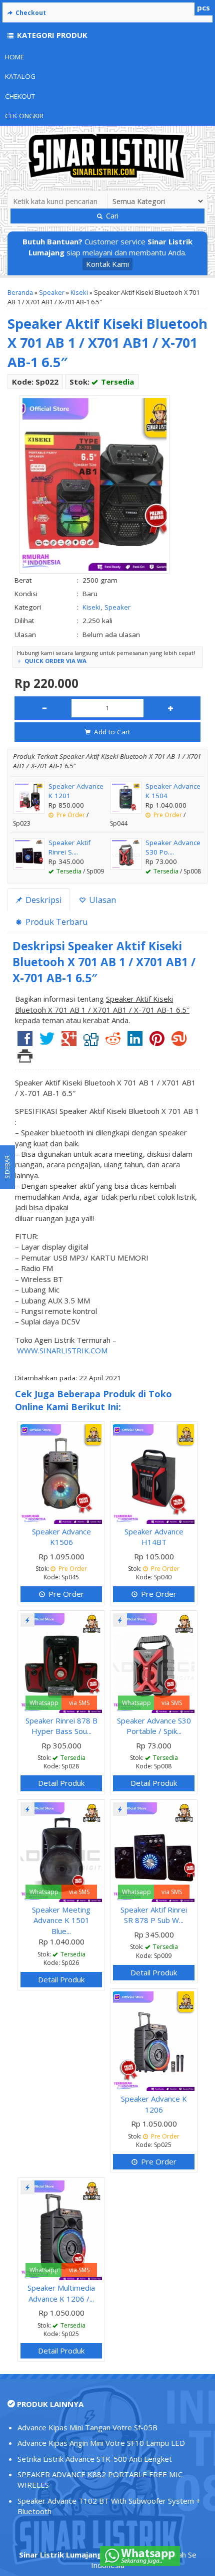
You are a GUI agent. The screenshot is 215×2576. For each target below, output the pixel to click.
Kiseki (79, 292)
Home (14, 57)
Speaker (52, 292)
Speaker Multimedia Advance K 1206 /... (61, 2293)
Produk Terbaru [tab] (56, 922)
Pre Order (65, 1594)
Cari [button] (111, 216)
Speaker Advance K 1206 (154, 2104)
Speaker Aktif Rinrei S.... (69, 847)
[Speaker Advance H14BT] (154, 1473)
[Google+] (69, 1042)
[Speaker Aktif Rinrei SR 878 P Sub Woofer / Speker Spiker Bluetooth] (154, 1851)
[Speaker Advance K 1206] (154, 2040)
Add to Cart (111, 732)
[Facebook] (25, 1042)
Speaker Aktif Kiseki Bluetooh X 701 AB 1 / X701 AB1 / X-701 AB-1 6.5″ (107, 343)
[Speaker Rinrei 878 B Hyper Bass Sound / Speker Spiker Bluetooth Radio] (61, 1662)
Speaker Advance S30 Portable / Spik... (154, 1726)
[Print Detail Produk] (25, 1059)
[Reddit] (113, 1042)
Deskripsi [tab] (43, 900)
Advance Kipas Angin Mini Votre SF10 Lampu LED (101, 2443)
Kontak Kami (107, 264)
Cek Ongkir (24, 116)
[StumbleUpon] (179, 1042)
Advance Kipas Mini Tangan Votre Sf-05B (87, 2427)
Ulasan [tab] (101, 900)
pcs (203, 7)
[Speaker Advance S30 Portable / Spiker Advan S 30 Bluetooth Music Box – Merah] (154, 1662)
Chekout (20, 96)
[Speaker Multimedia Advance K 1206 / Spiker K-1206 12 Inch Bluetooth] (61, 2229)
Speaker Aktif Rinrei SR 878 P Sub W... (154, 1915)
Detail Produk (61, 1783)
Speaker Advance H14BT (154, 1537)
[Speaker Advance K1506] (61, 1473)
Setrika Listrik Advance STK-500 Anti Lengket (95, 2459)
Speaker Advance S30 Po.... (173, 847)
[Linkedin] (135, 1042)
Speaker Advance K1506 (61, 1537)
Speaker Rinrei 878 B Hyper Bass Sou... (61, 1726)
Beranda (20, 292)
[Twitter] (47, 1042)
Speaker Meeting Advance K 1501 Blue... (61, 1920)
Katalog (20, 76)
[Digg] (91, 1042)
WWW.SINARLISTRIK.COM (62, 1350)
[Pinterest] (157, 1042)
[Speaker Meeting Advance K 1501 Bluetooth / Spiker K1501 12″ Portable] (61, 1851)
